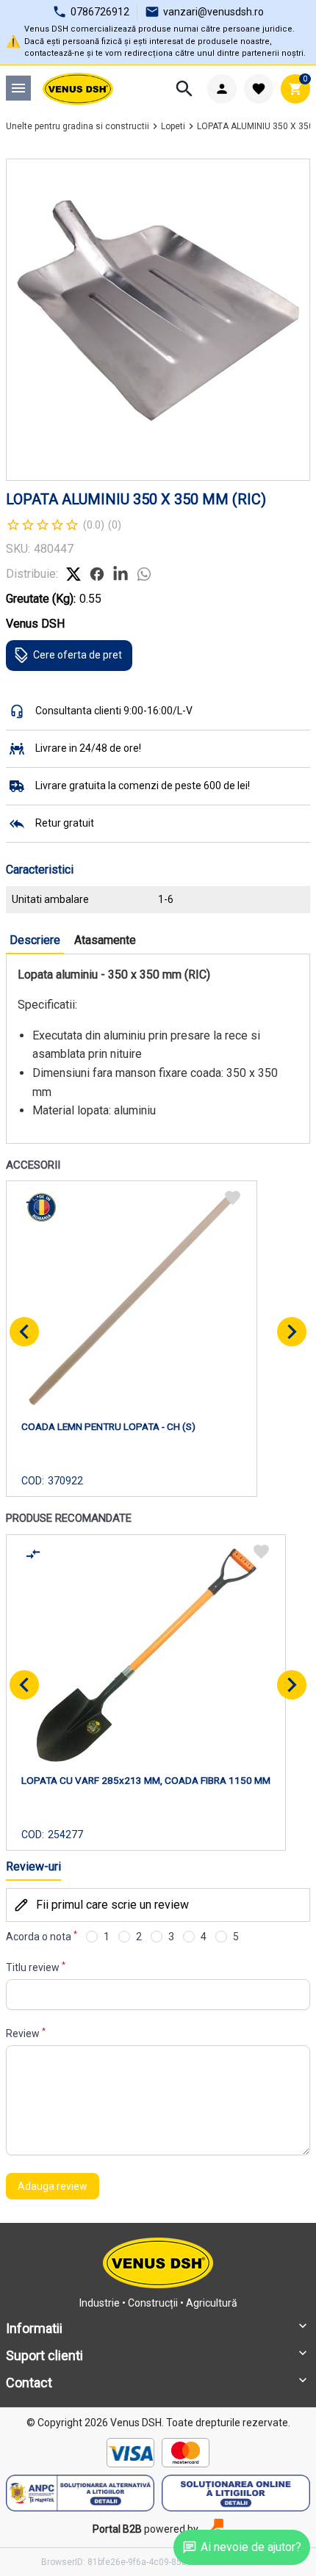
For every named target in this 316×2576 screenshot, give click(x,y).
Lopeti (173, 126)
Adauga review (53, 2186)
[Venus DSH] (78, 89)
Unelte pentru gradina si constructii (78, 126)
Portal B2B (117, 2529)
